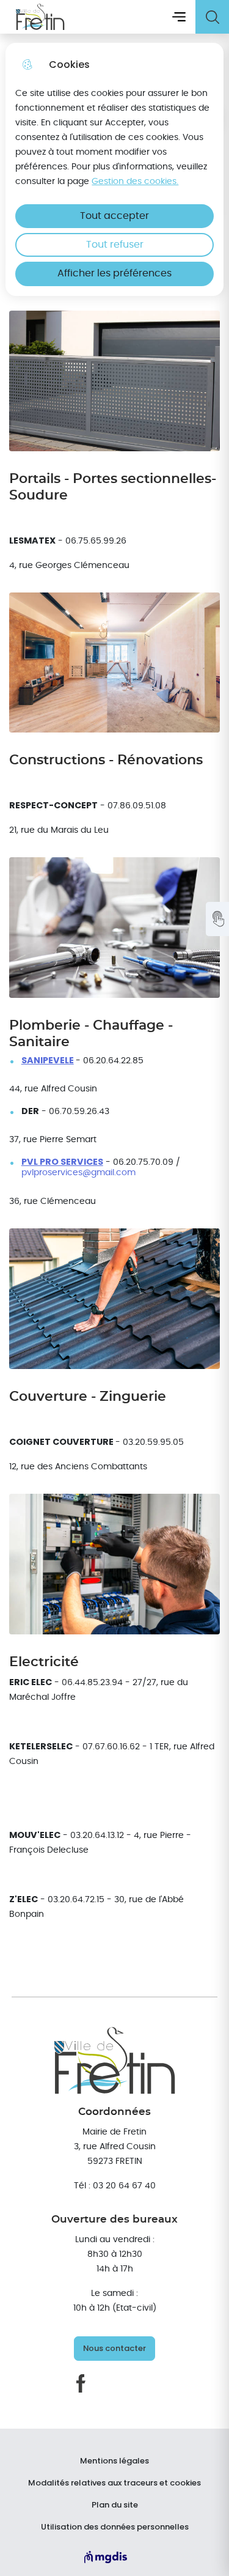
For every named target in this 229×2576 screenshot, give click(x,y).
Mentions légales (114, 2461)
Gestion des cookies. (135, 181)
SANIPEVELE (48, 1061)
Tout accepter (114, 216)
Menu (179, 17)
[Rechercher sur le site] (212, 17)
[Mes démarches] (217, 919)
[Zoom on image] (114, 381)
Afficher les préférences (114, 273)
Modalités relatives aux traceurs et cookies (114, 2483)
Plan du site (115, 2505)
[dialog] (114, 169)
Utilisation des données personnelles (115, 2527)
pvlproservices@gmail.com (78, 1172)
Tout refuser (115, 245)
